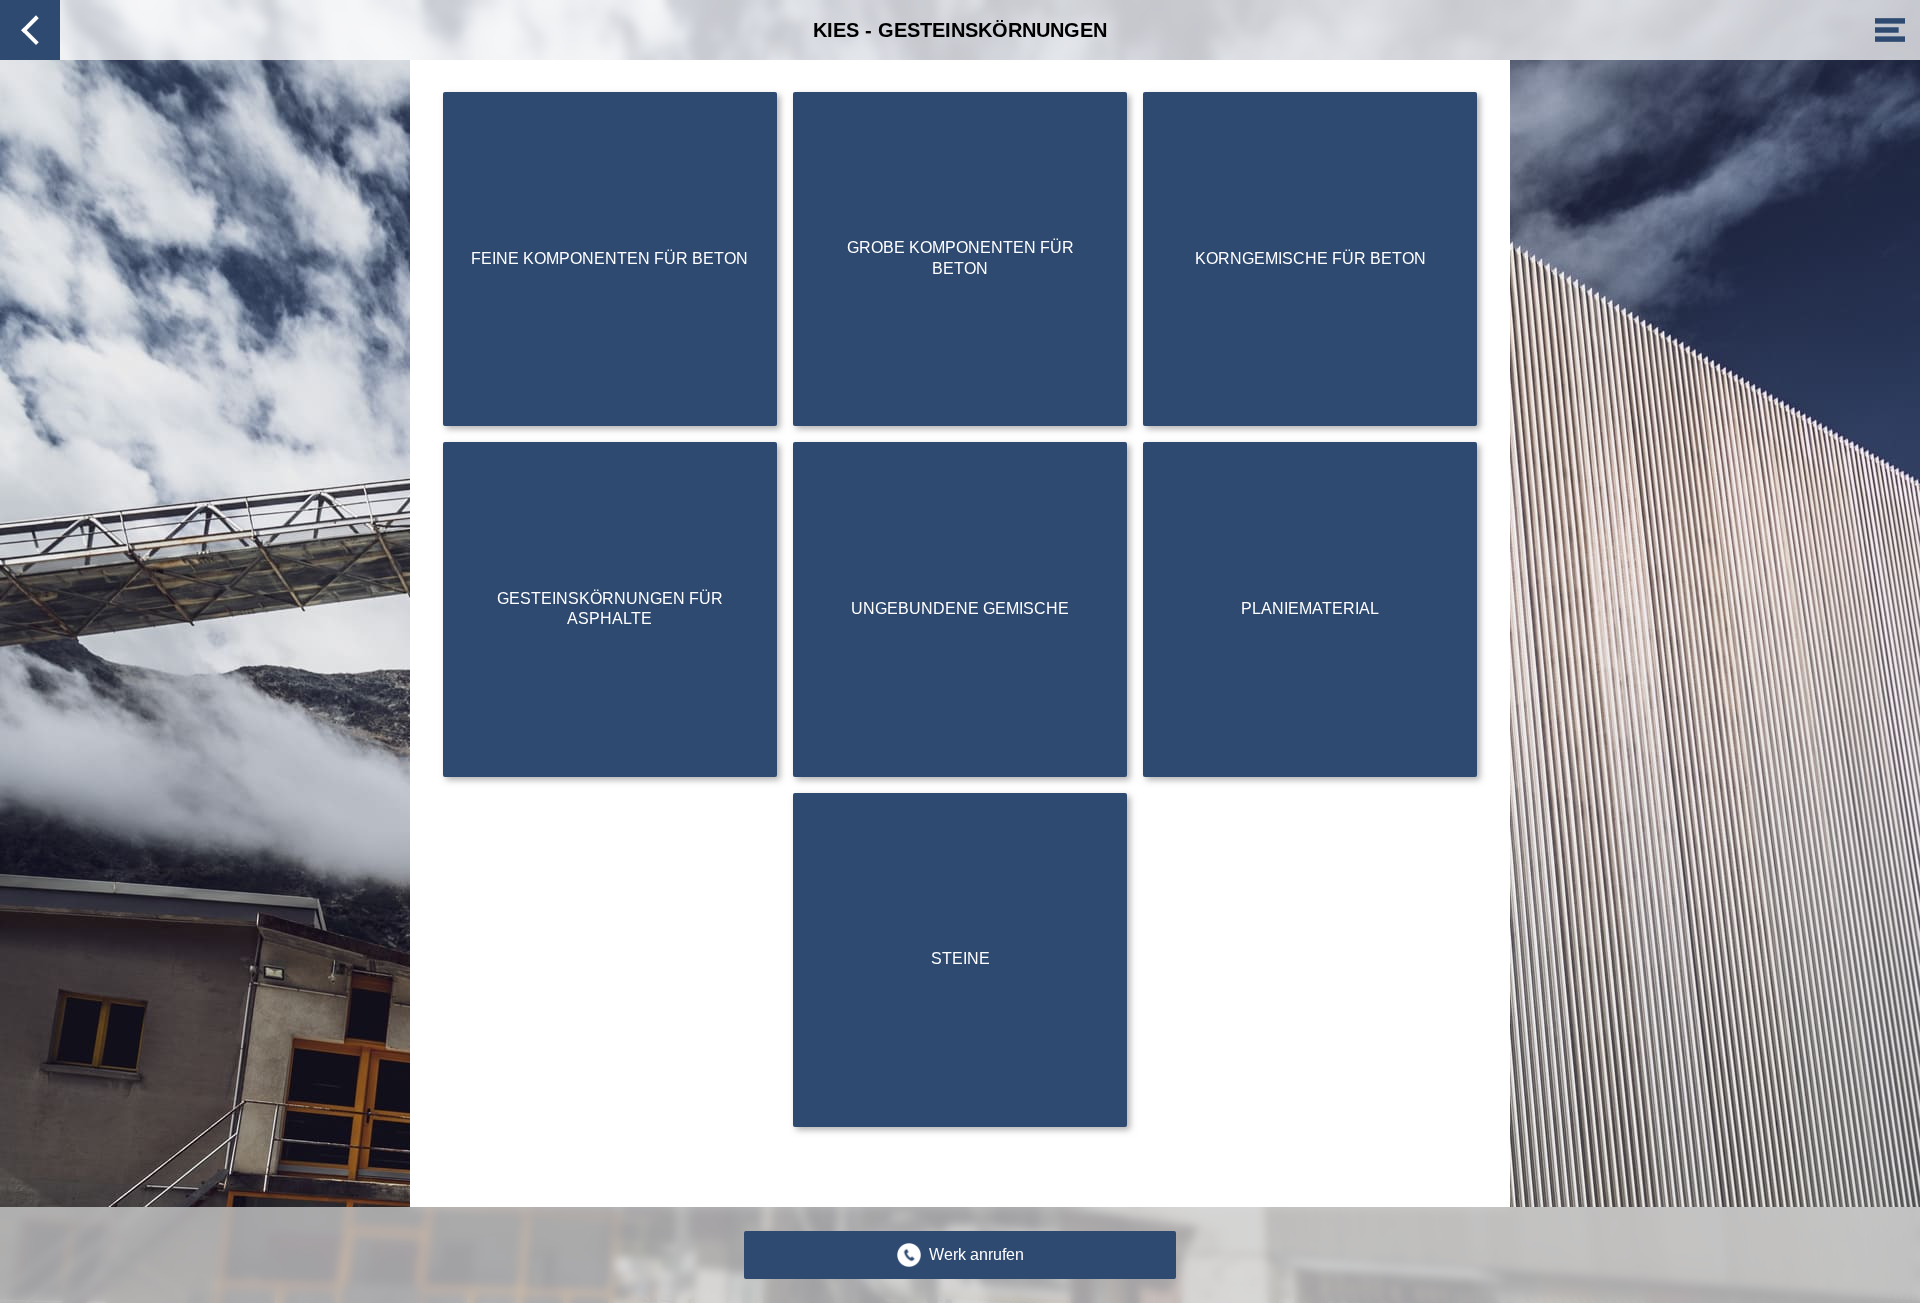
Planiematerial (1310, 608)
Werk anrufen (976, 1254)
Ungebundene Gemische (960, 608)
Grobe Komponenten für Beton (960, 258)
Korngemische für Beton (1310, 258)
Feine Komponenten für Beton (609, 258)
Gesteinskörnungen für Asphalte (610, 609)
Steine (960, 958)
